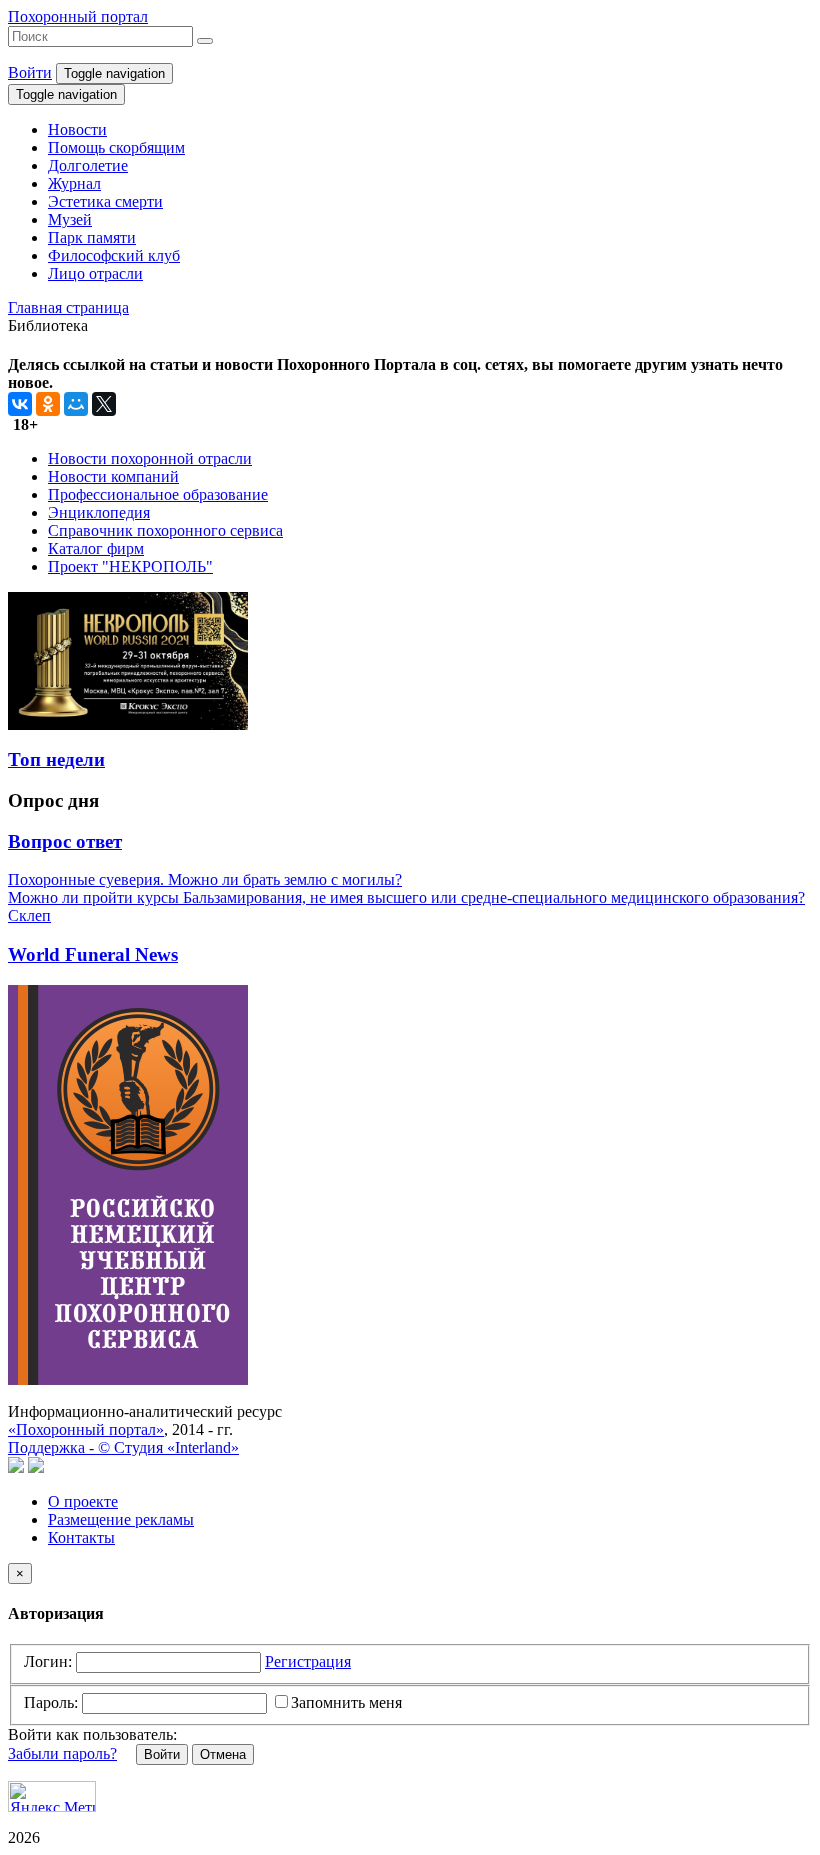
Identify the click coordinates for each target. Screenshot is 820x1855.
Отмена (223, 1754)
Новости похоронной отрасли (150, 458)
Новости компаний (113, 476)
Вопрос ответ (65, 841)
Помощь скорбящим (116, 147)
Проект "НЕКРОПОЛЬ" (130, 566)
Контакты (81, 1537)
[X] (104, 404)
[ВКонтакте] (20, 404)
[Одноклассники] (48, 404)
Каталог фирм (96, 548)
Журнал (74, 183)
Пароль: (51, 1702)
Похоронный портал (78, 16)
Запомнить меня (346, 1702)
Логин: (48, 1661)
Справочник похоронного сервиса (165, 530)
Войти (30, 72)
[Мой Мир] (76, 404)
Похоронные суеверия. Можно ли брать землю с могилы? (205, 879)
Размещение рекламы (121, 1519)
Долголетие (88, 165)
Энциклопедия (99, 512)
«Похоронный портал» (86, 1429)
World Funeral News (93, 954)
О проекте (83, 1501)
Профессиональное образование (158, 494)
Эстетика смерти (105, 201)
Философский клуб (114, 255)
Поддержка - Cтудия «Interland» (123, 1447)
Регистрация (308, 1661)
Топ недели (56, 759)
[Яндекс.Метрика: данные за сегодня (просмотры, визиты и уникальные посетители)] (52, 1796)
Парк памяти (92, 237)
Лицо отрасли (95, 273)
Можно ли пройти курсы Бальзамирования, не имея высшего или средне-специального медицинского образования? (406, 897)
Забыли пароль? (62, 1753)
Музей (70, 219)
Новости (77, 129)
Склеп (29, 915)
